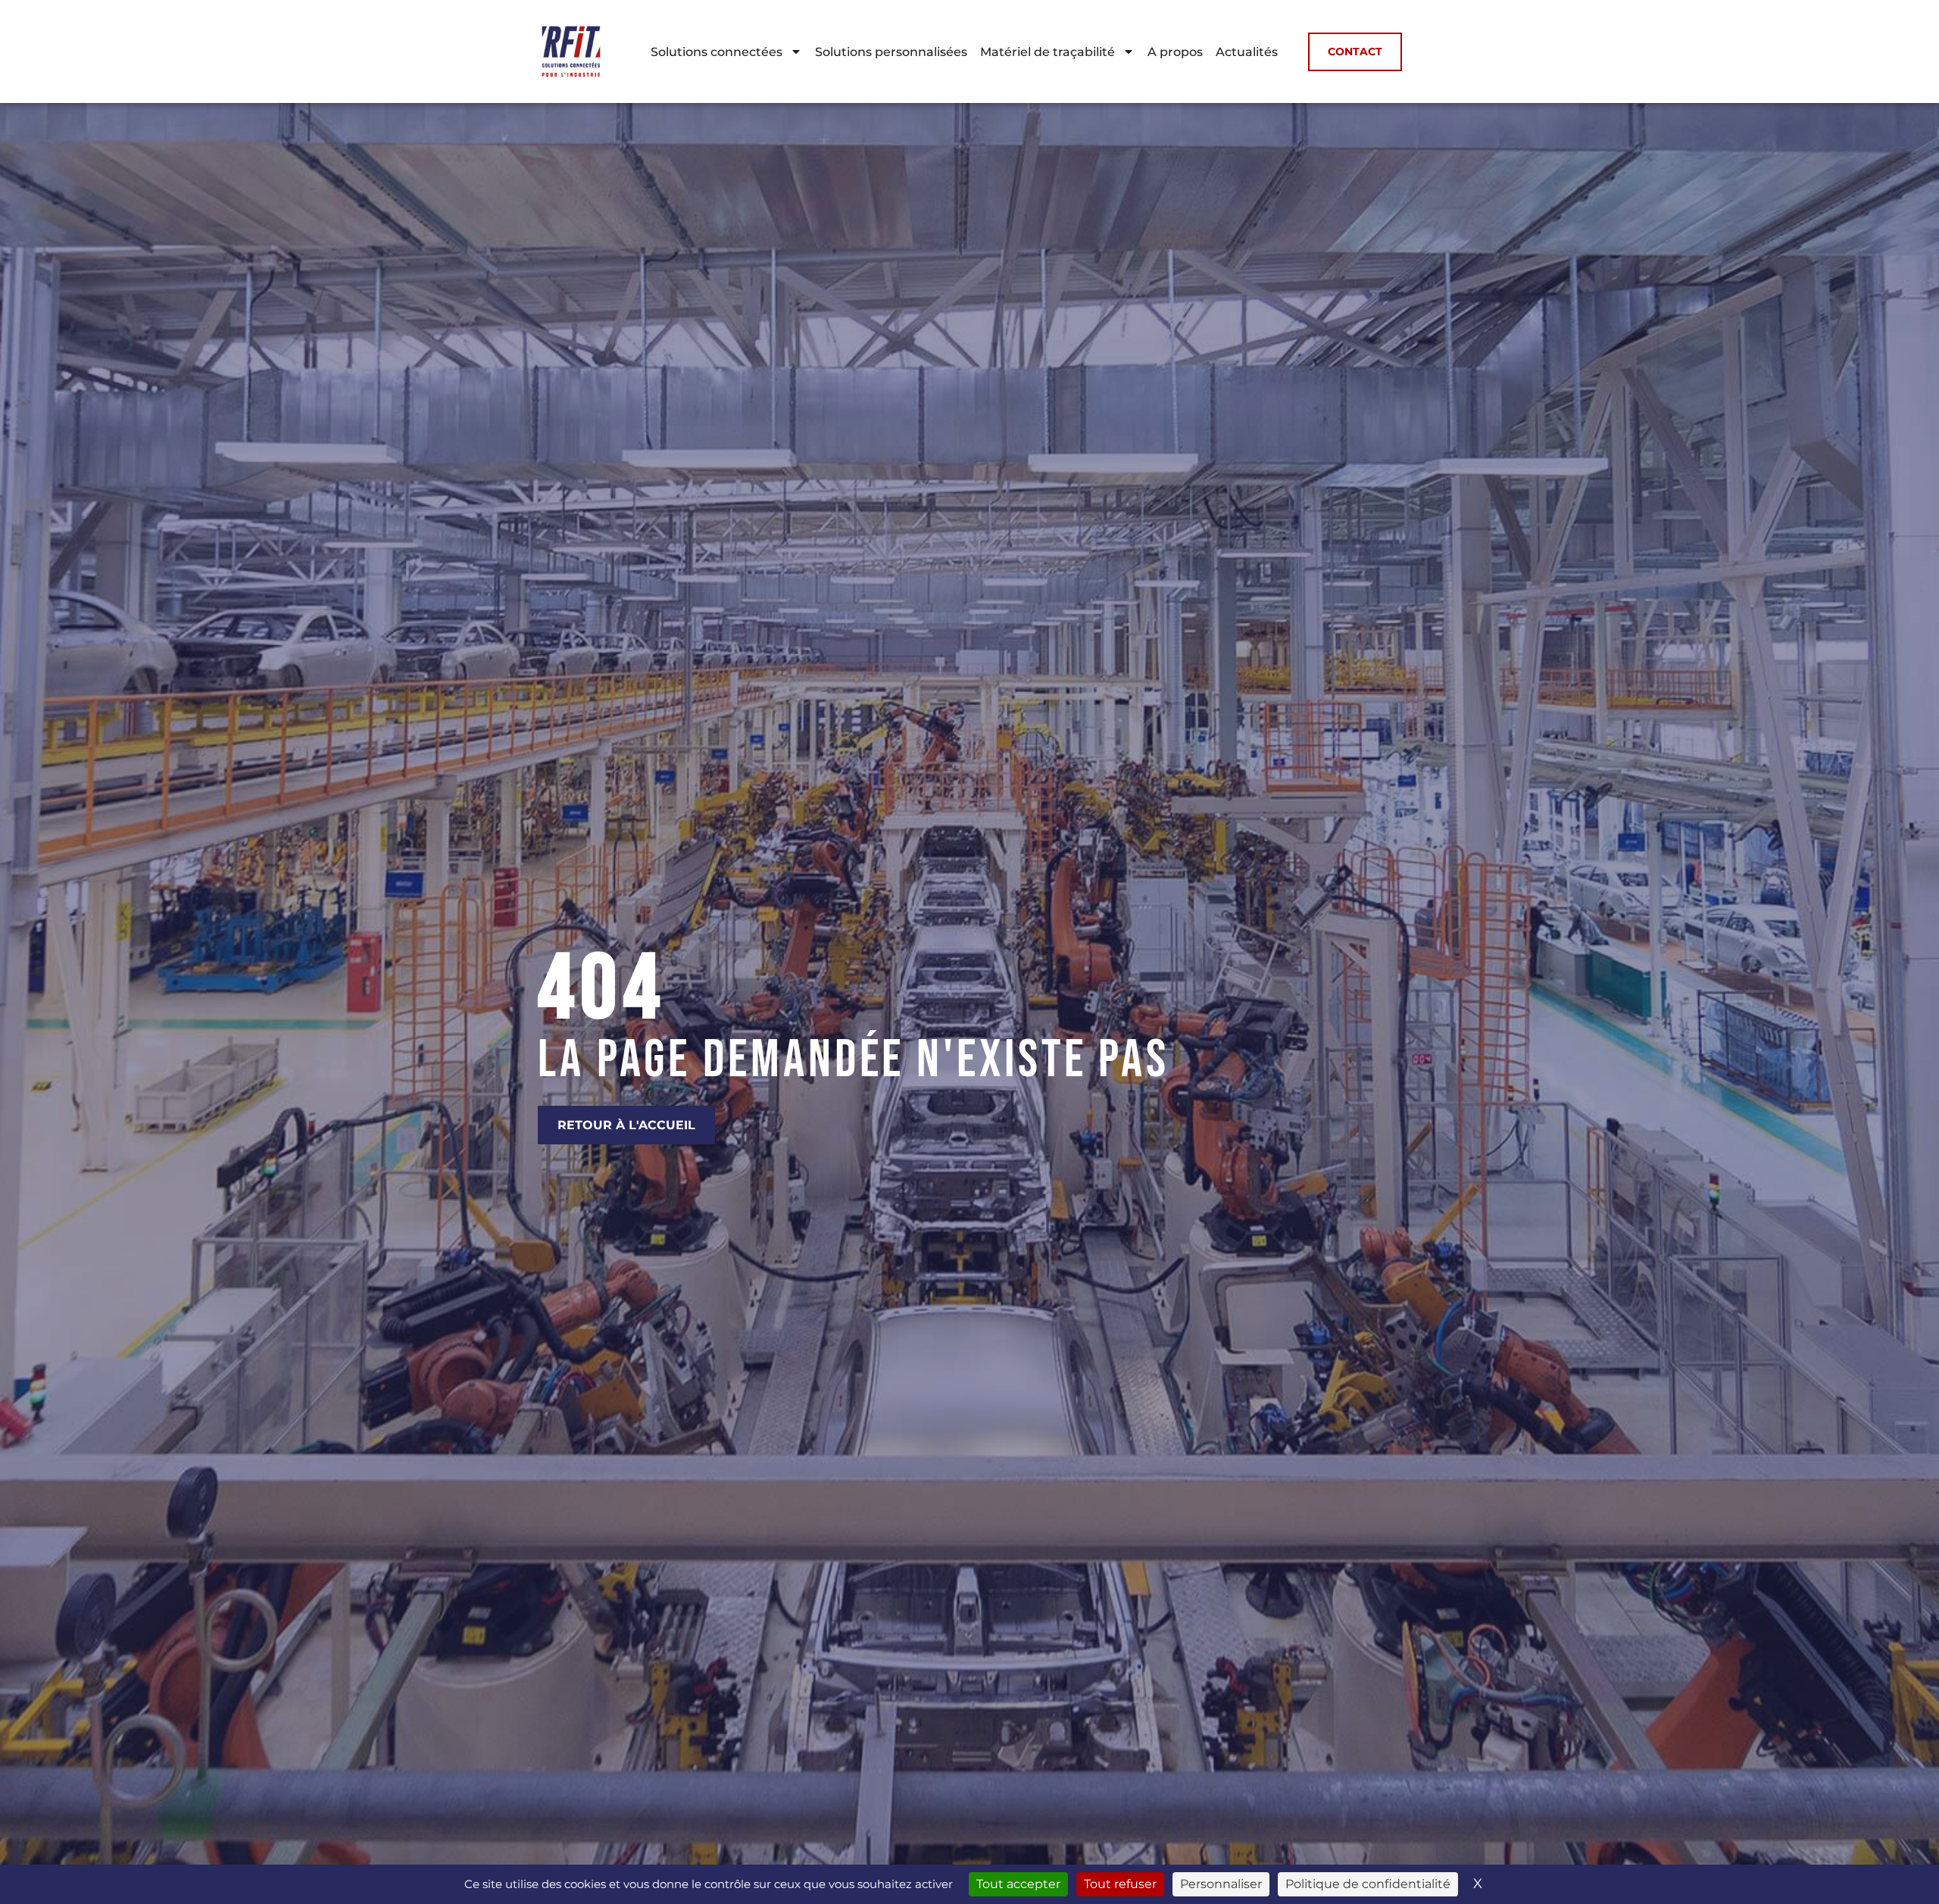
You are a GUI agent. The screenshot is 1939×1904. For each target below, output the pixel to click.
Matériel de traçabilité (1048, 52)
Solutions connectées (717, 52)
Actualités (1247, 52)
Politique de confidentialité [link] (1368, 1884)
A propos (1175, 52)
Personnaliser (1221, 1884)
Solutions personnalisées (891, 52)
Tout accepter (1018, 1884)
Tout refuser (1120, 1884)
